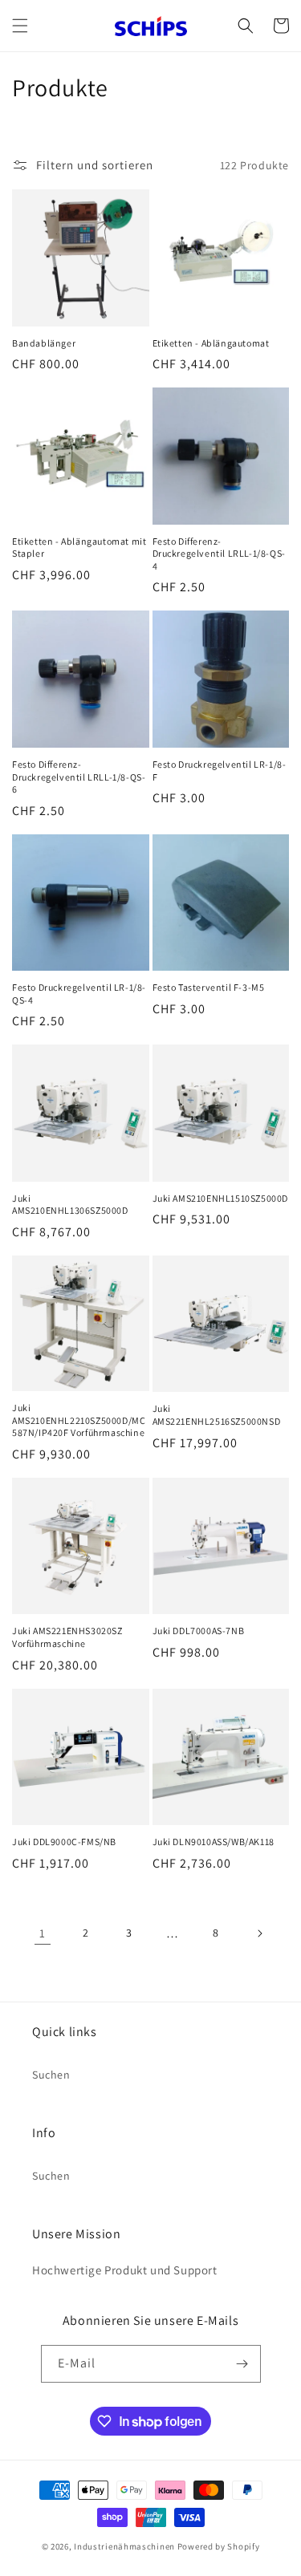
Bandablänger (44, 343)
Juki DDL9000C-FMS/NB (64, 1842)
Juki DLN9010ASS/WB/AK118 (214, 1842)
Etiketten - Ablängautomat (211, 343)
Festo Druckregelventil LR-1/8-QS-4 (79, 994)
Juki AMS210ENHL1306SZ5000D (70, 1205)
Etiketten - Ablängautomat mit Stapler (79, 548)
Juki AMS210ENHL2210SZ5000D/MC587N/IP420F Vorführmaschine (79, 1420)
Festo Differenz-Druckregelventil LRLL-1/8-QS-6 (79, 777)
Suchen (51, 2075)
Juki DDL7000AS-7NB (199, 1631)
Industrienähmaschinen (124, 2546)
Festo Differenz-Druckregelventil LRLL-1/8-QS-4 (219, 554)
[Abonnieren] (242, 2364)
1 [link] (43, 1933)
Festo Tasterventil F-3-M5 (209, 987)
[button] (20, 26)
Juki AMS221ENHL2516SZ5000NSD (217, 1415)
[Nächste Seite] (259, 1933)
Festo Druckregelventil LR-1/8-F (220, 771)
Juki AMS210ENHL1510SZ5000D (221, 1198)
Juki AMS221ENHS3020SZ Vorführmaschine (67, 1637)
